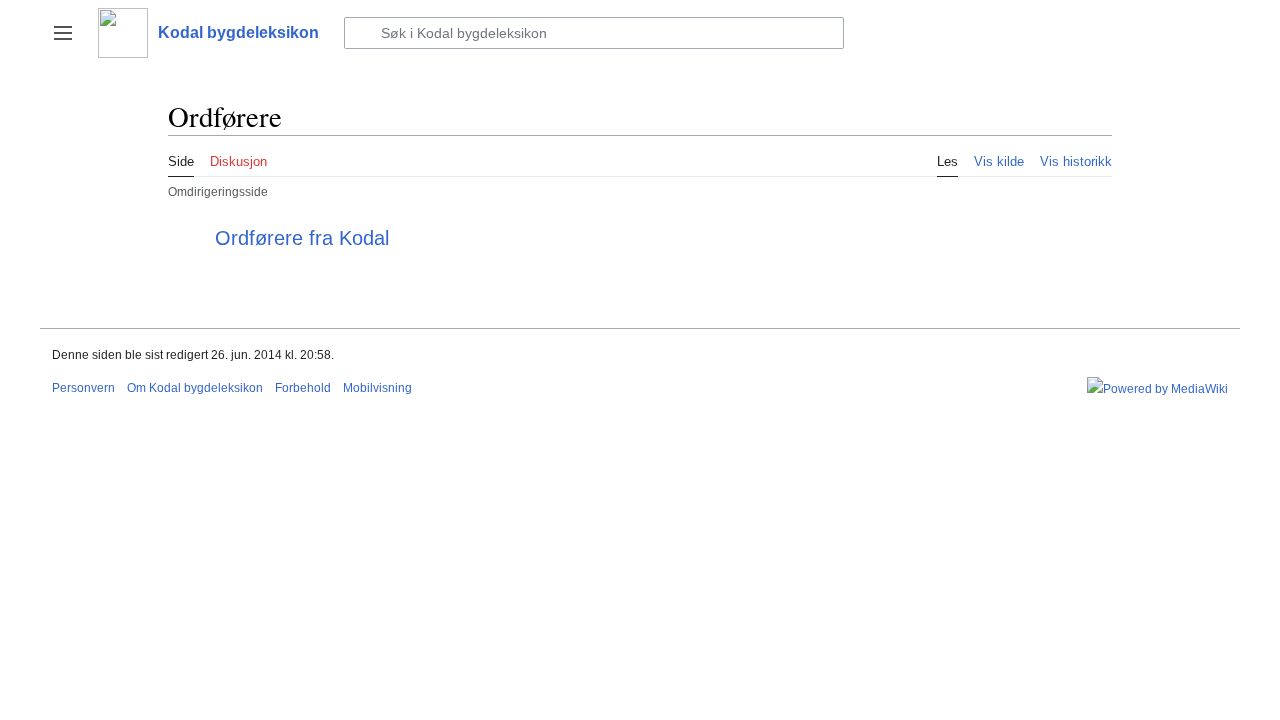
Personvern (83, 388)
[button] (63, 33)
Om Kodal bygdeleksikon (195, 388)
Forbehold (303, 388)
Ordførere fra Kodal (302, 238)
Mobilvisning (377, 388)
